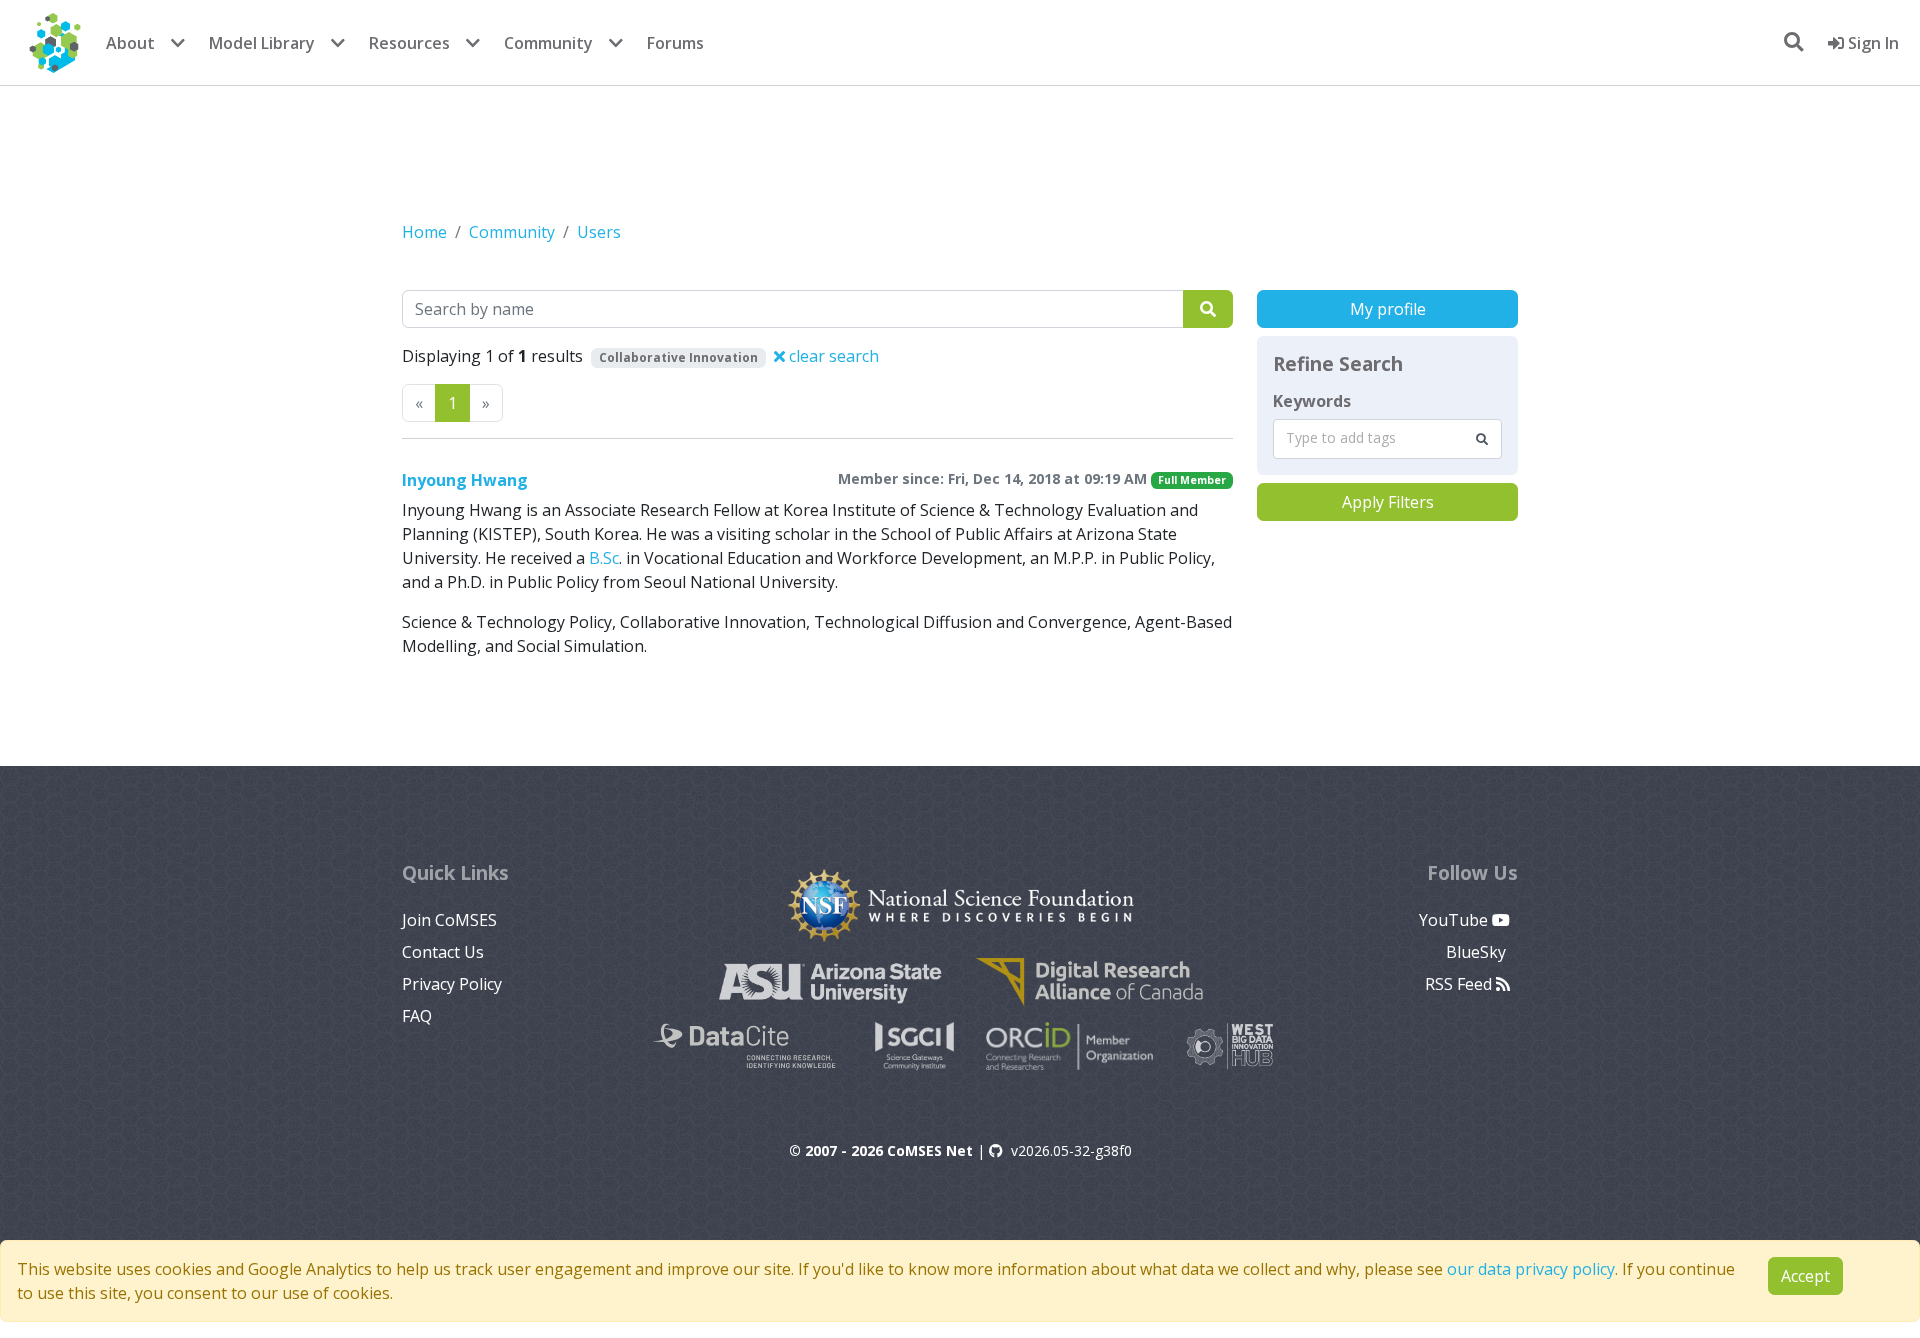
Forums (675, 43)
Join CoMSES (449, 920)
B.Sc (604, 558)
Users (599, 232)
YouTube (1455, 920)
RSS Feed (1460, 984)
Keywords (1312, 401)
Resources (409, 43)
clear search (832, 356)
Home (424, 232)
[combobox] (1387, 439)
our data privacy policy (1531, 1269)
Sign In (1871, 43)
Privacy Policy (452, 984)
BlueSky (1478, 952)
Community (548, 43)
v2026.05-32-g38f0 (1071, 1150)
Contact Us (443, 952)
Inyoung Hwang (465, 480)
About (130, 43)
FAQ (417, 1016)
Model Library (262, 43)
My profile (1388, 309)
